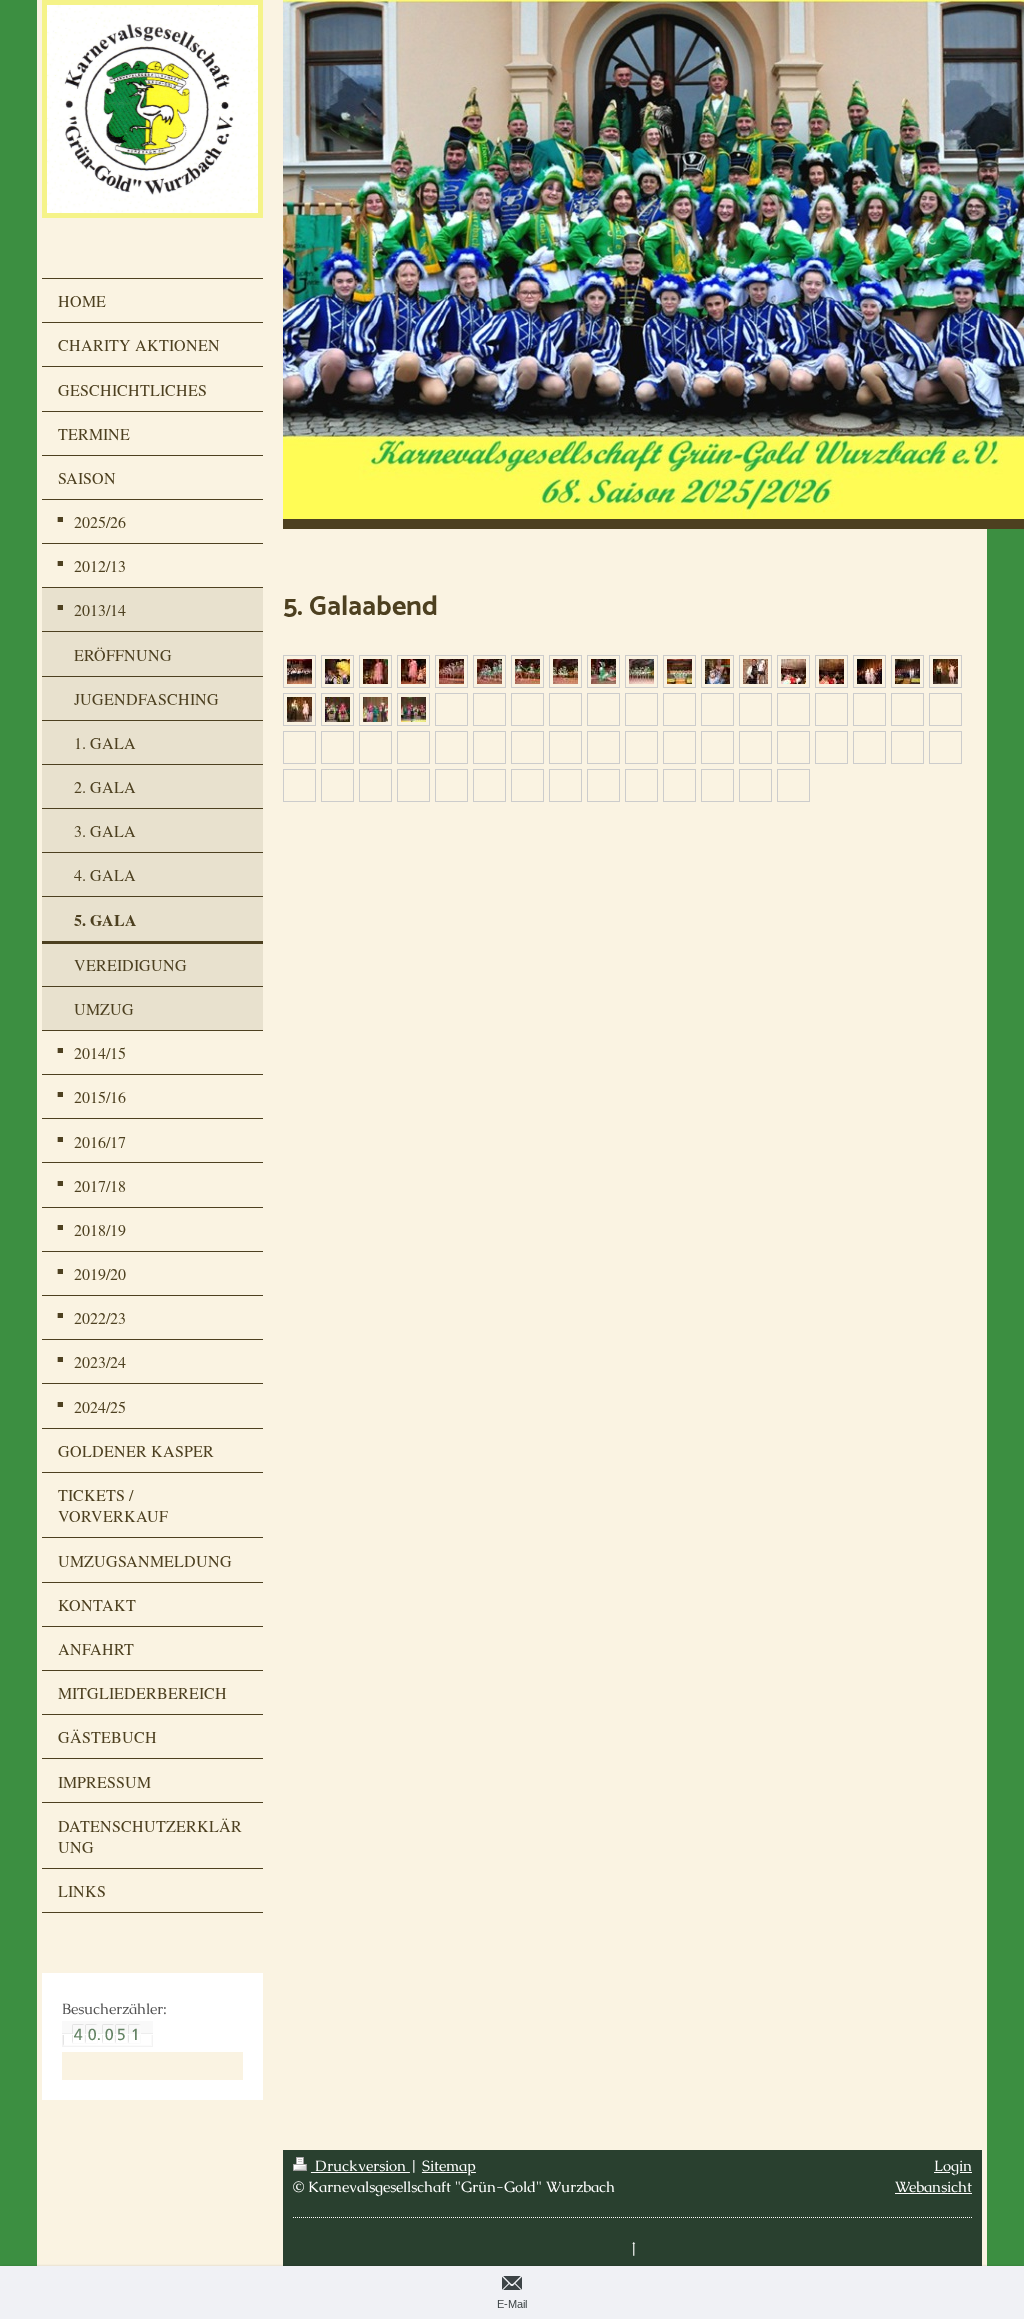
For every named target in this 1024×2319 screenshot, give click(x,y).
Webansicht (933, 2186)
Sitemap (449, 2165)
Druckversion (360, 2165)
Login (953, 2165)
